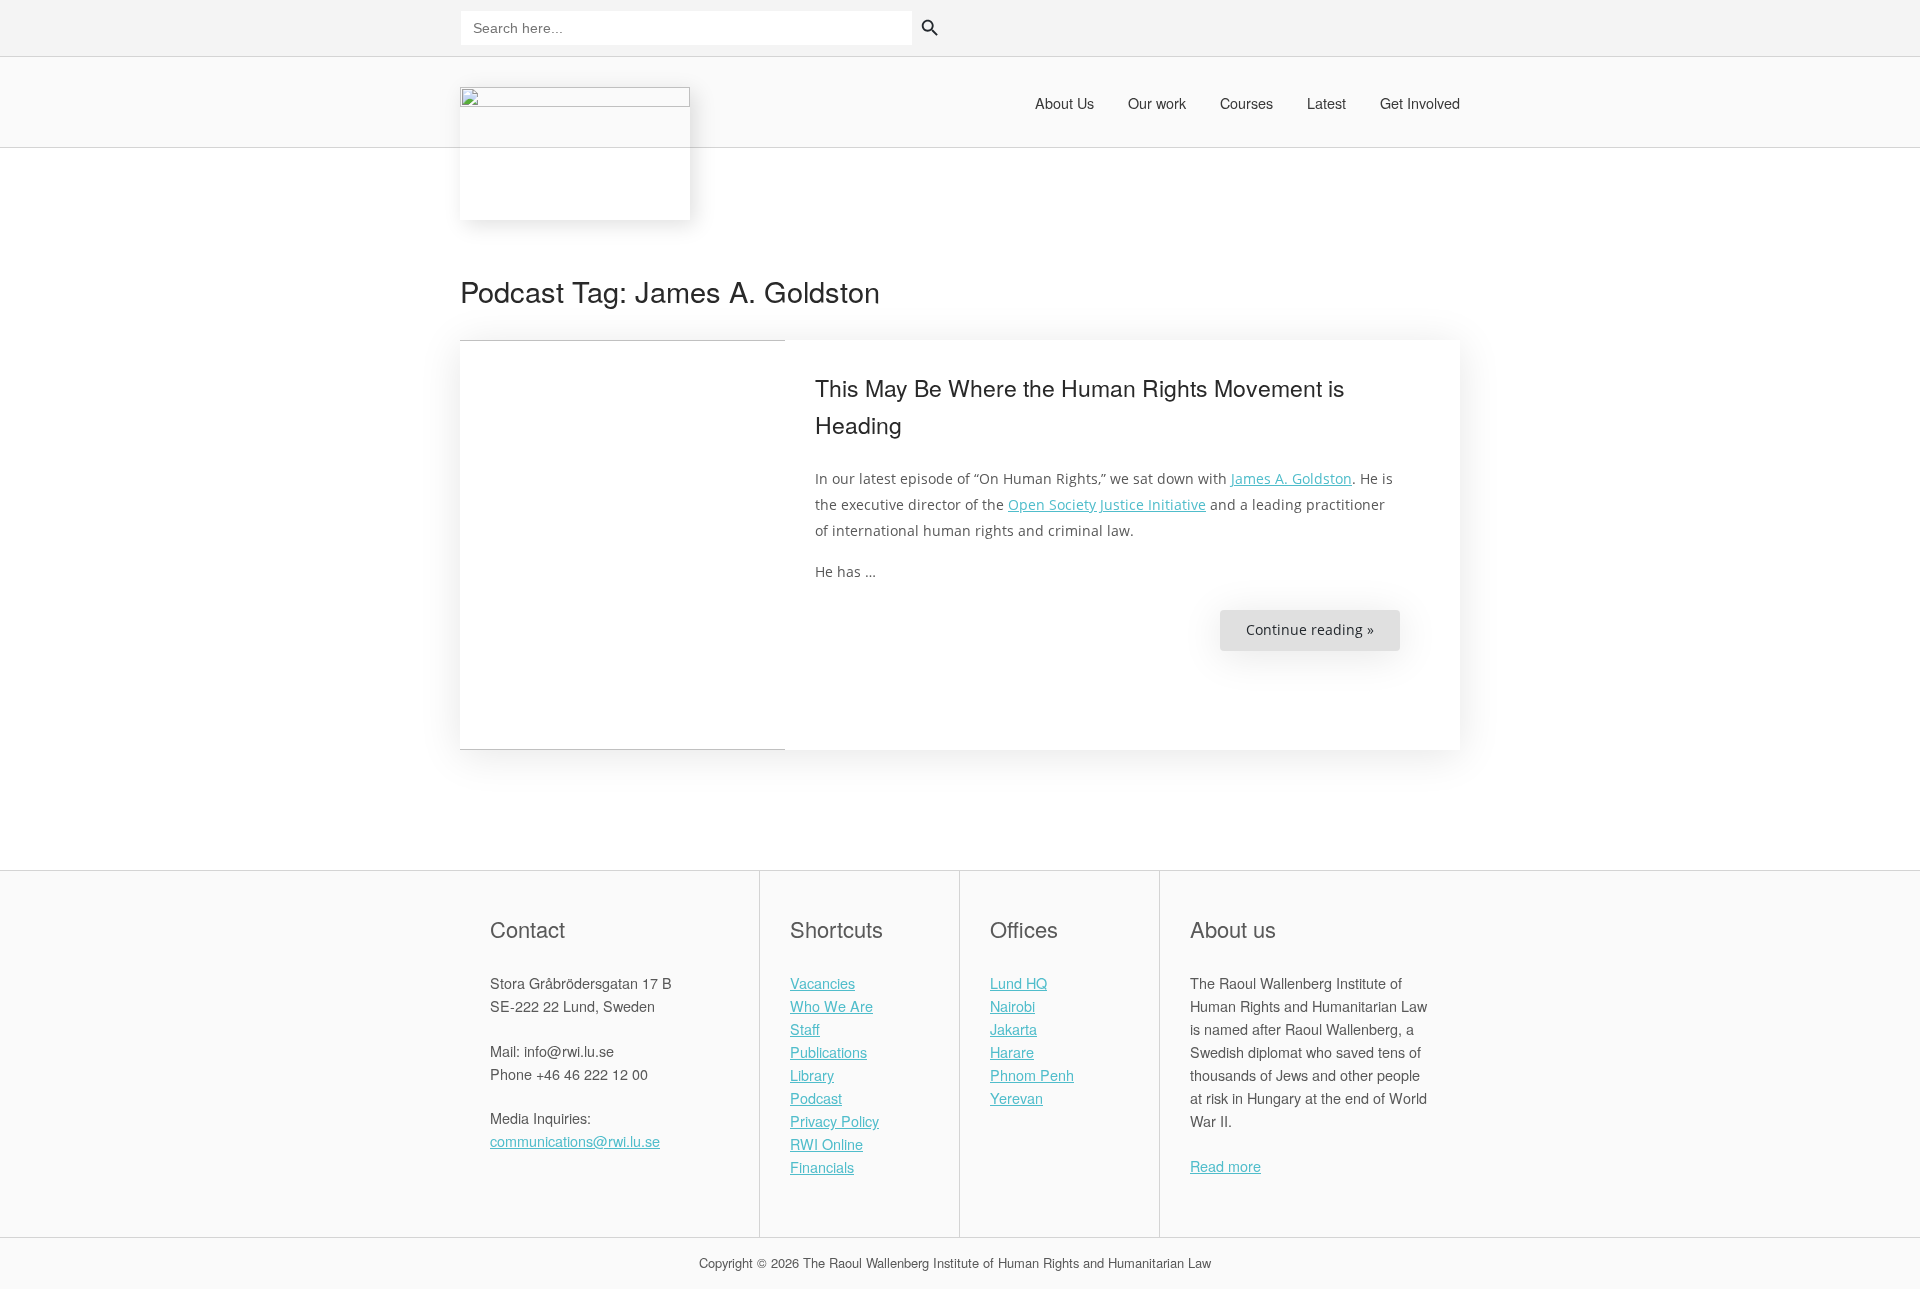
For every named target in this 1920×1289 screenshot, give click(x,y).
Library (812, 1074)
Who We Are (831, 1005)
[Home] (575, 150)
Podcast (816, 1097)
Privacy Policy (834, 1120)
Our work (1157, 102)
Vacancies (822, 982)
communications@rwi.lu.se (575, 1140)
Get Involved (1420, 102)
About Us (1064, 102)
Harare (1012, 1051)
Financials (822, 1166)
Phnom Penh (1032, 1074)
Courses (1246, 102)
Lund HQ (1018, 982)
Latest (1326, 102)
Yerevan (1016, 1097)
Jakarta (1013, 1028)
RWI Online (826, 1143)
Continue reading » (1323, 635)
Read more (1225, 1165)
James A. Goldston (1291, 478)
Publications (828, 1051)
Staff (805, 1028)
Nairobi (1012, 1005)
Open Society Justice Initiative (1107, 504)
